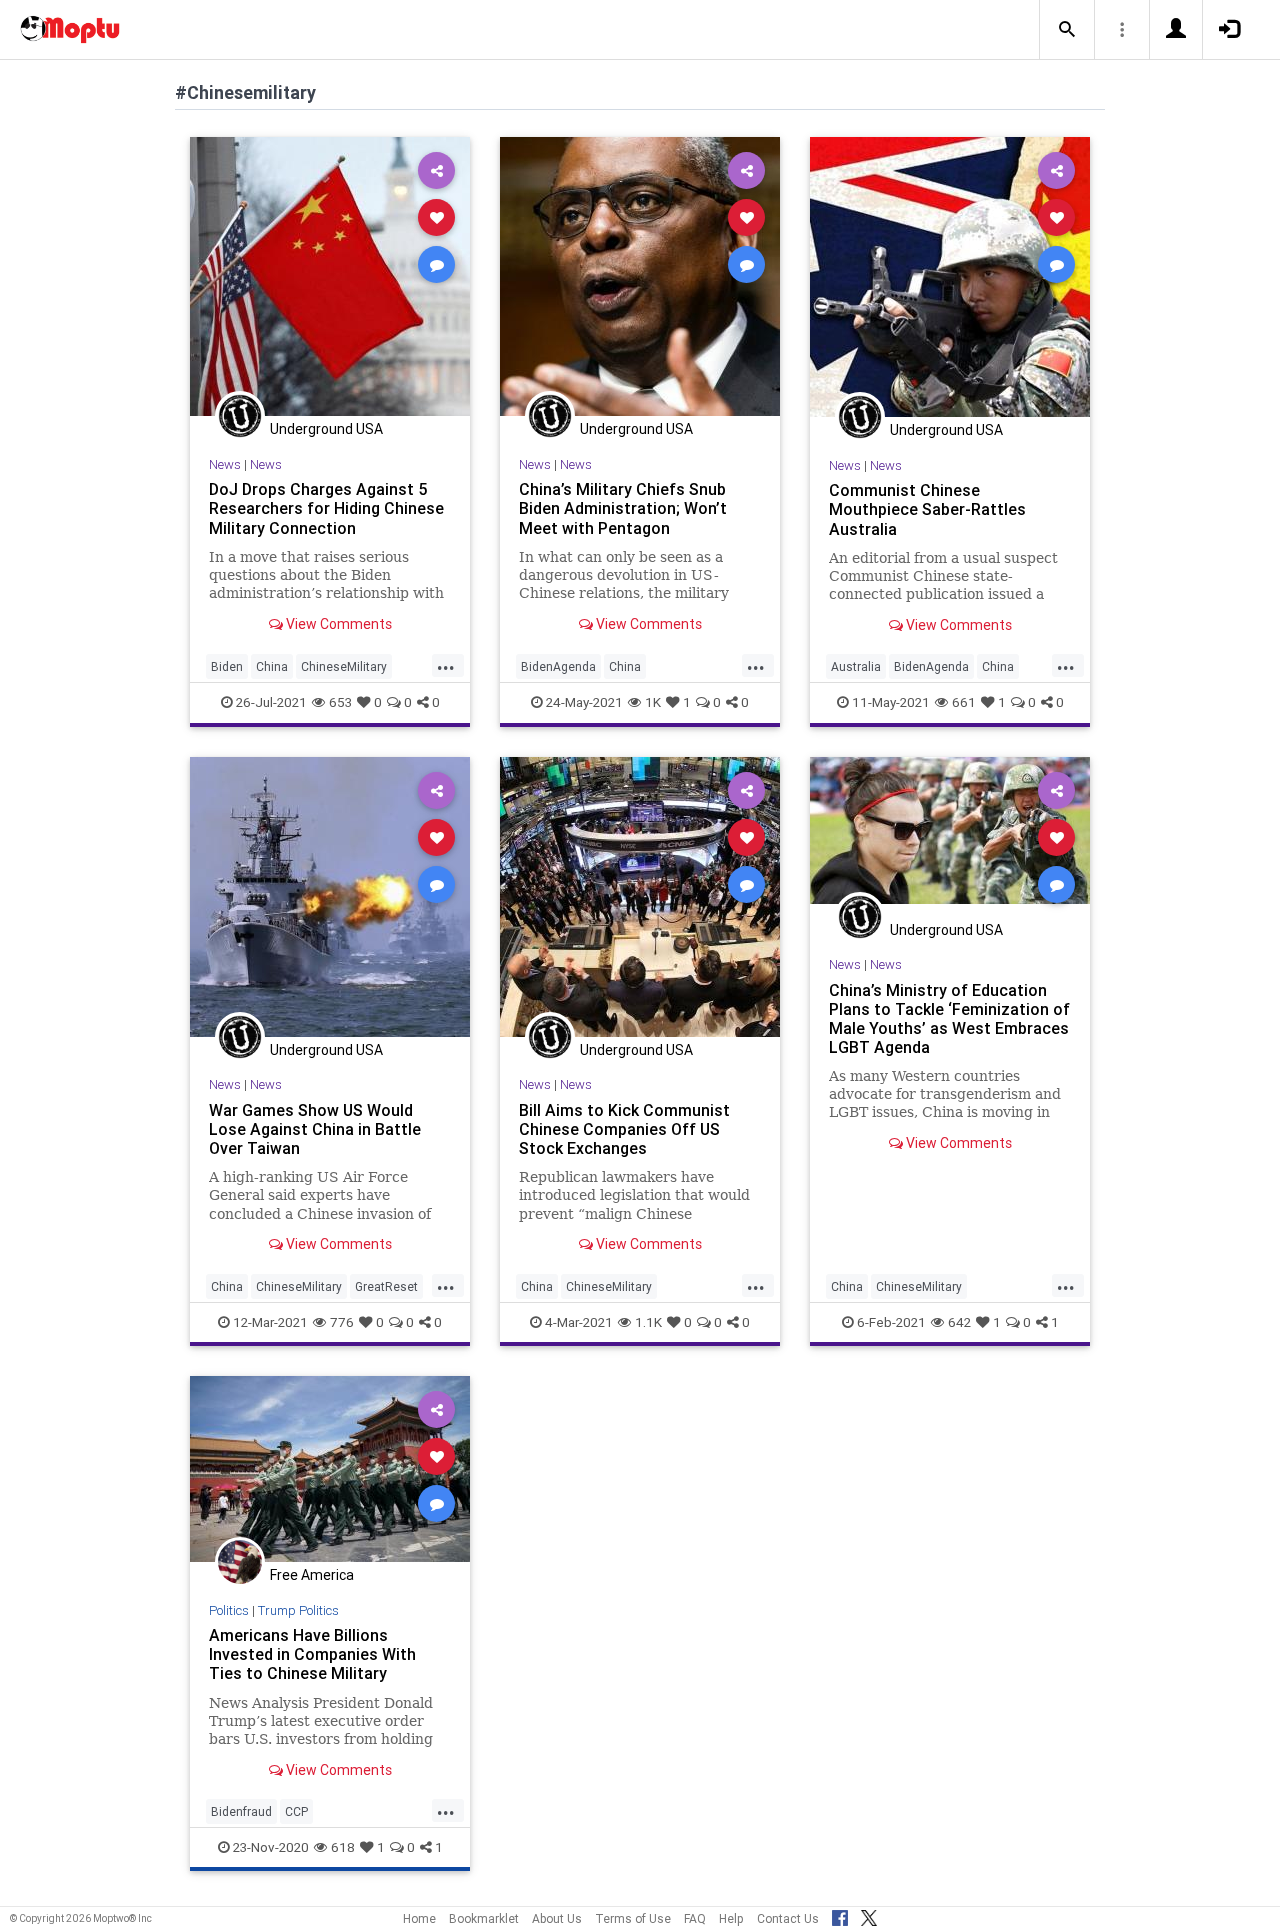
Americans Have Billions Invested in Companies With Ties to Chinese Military (312, 1654)
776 (342, 1322)
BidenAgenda (558, 666)
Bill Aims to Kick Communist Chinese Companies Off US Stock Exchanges (624, 1129)
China (272, 666)
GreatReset (386, 1286)
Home (419, 1918)
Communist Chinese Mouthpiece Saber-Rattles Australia (927, 509)
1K (653, 702)
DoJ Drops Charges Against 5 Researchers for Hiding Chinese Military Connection (326, 508)
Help (731, 1918)
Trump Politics (298, 1610)
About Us (557, 1918)
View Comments (337, 624)
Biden (227, 666)
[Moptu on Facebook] (840, 1915)
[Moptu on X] (869, 1915)
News (225, 464)
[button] (1067, 30)
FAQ (695, 1918)
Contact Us (788, 1918)
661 (964, 702)
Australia (856, 666)
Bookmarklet (484, 1918)
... (446, 665)
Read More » (330, 275)
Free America (312, 1575)
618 (343, 1847)
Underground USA (326, 429)
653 (340, 702)
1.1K (648, 1322)
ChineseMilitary (344, 666)
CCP (296, 1811)
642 (959, 1322)
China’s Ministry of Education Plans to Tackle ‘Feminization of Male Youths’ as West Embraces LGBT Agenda (949, 1018)
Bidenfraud (241, 1811)
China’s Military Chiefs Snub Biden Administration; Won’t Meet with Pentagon (623, 508)
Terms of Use (633, 1918)
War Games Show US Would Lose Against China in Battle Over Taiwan (315, 1129)
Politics (229, 1610)
